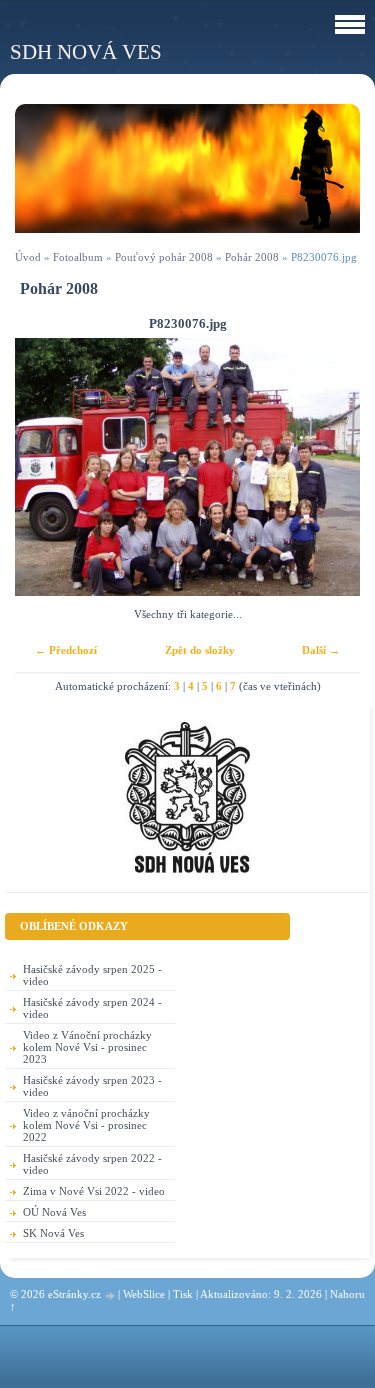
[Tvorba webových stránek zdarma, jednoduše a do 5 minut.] (111, 1295)
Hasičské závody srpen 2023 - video (92, 1086)
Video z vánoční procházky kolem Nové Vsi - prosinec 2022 (86, 1125)
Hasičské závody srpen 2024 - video (92, 1008)
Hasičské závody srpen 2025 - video (92, 975)
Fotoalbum (78, 257)
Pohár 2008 (252, 257)
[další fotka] (327, 467)
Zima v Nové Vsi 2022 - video (94, 1191)
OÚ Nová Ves (54, 1212)
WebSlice (144, 1294)
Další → (321, 650)
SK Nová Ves (53, 1233)
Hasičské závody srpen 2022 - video (92, 1164)
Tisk (183, 1294)
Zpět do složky (200, 650)
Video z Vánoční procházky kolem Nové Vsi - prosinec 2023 (87, 1047)
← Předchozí (66, 650)
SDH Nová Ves (86, 51)
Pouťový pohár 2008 (164, 257)
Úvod (28, 257)
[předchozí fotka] (47, 467)
